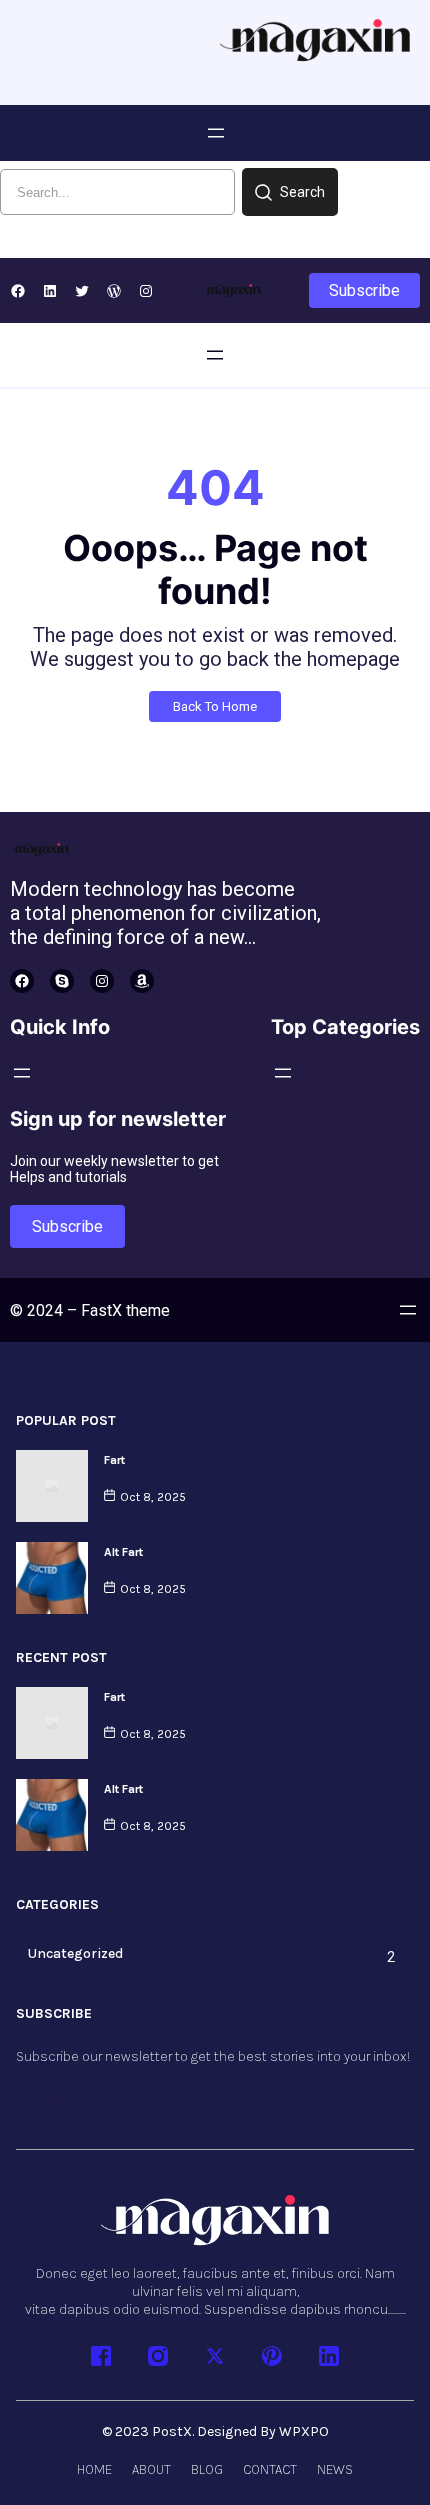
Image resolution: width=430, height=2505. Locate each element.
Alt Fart (123, 1552)
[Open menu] (216, 133)
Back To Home (215, 706)
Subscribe (364, 290)
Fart (114, 1460)
